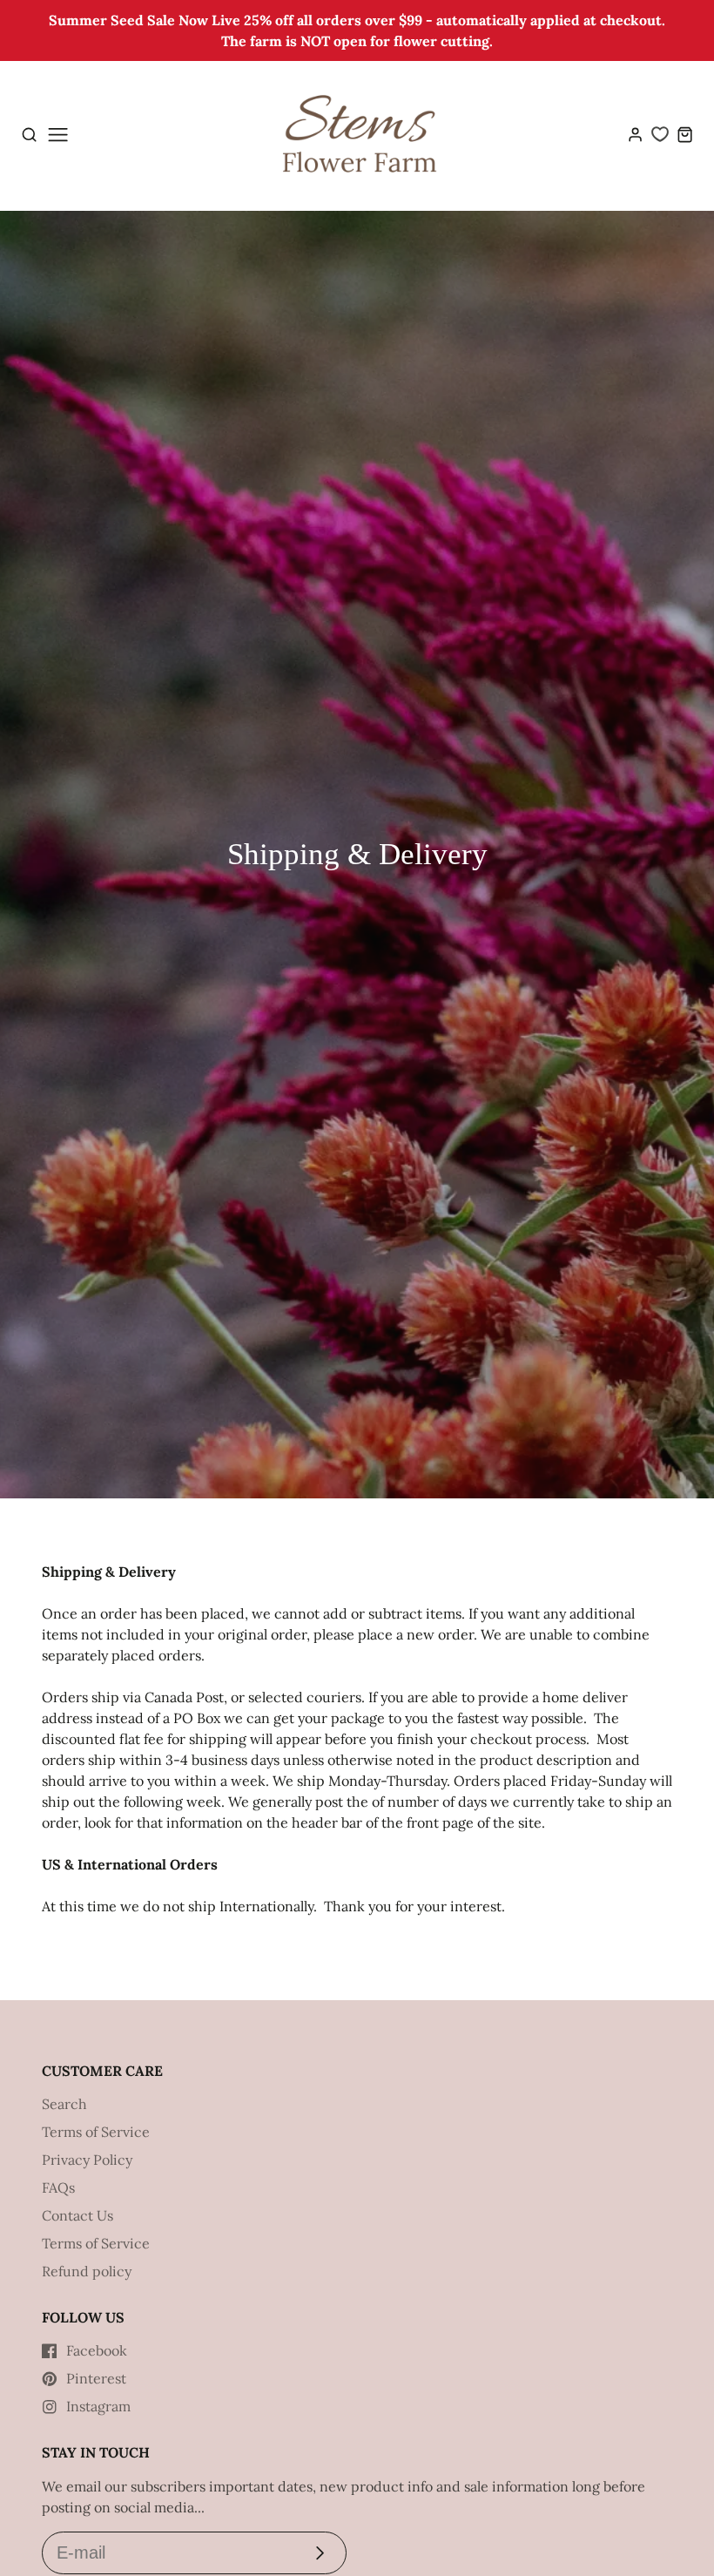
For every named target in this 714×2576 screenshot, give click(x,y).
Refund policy (87, 2271)
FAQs (58, 2187)
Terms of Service (96, 2132)
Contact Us (77, 2215)
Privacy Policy (87, 2160)
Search (64, 2104)
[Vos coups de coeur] (660, 134)
